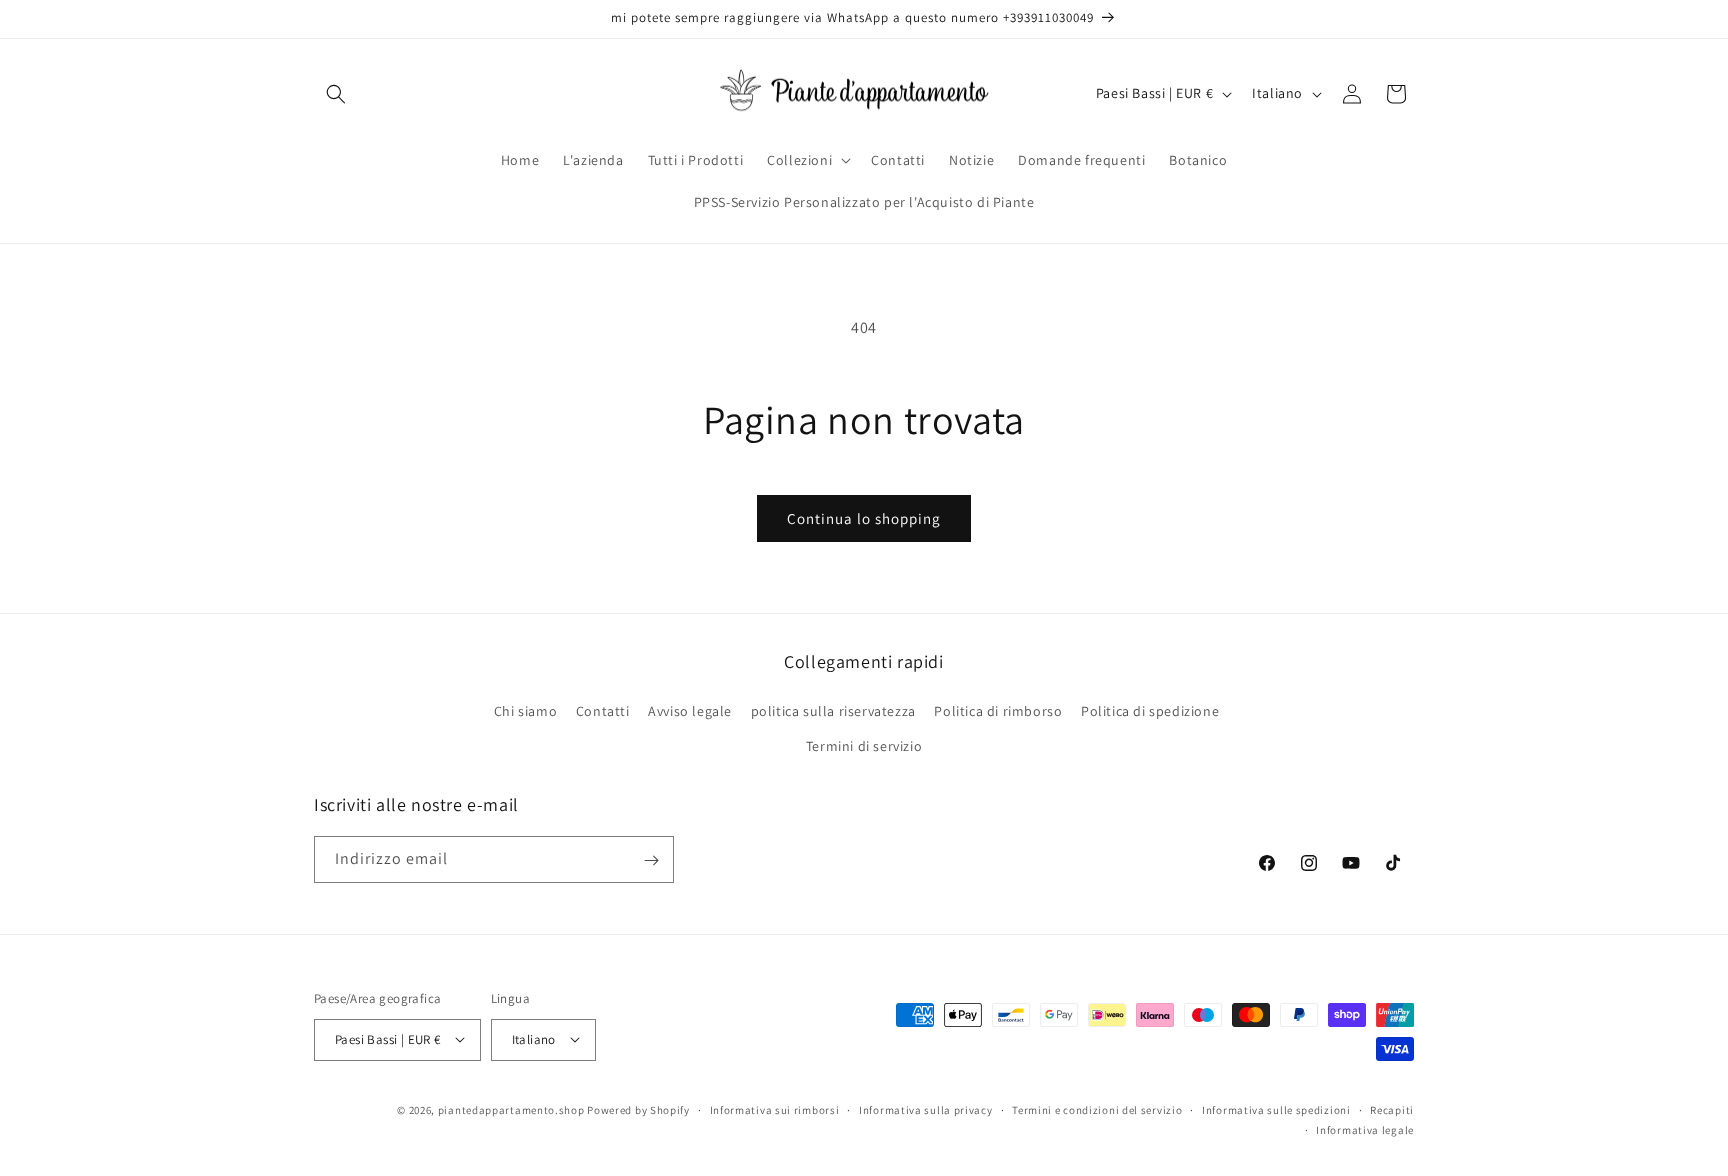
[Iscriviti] (651, 860)
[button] (336, 94)
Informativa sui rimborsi (775, 1109)
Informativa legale (1365, 1129)
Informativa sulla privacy (926, 1109)
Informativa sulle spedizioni (1276, 1109)
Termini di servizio (864, 745)
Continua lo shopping (864, 518)
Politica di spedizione (1150, 710)
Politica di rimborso (998, 710)
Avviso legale (690, 710)
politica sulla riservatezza (833, 710)
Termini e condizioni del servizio (1097, 1109)
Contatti (603, 710)
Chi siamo (525, 710)
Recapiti (1392, 1109)
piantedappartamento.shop (511, 1109)
